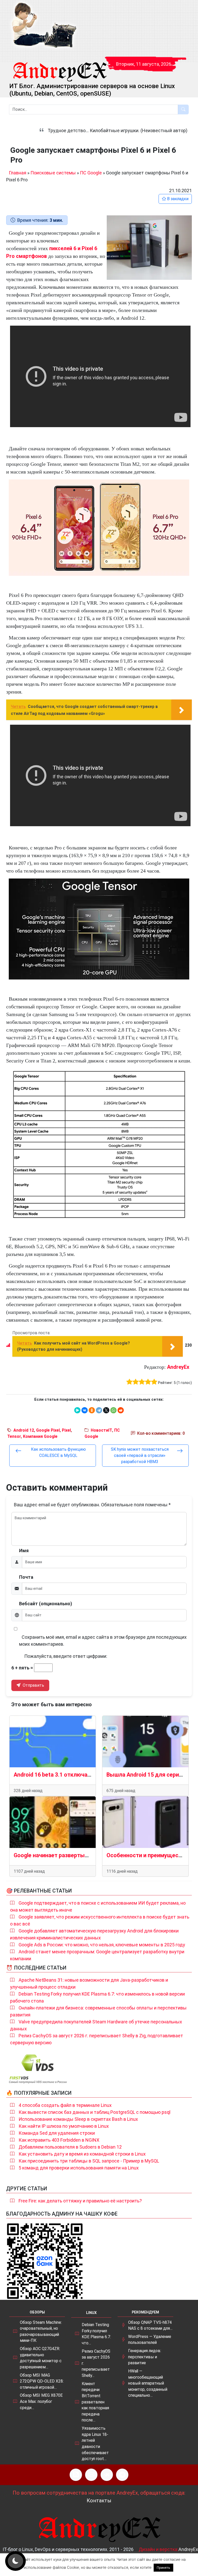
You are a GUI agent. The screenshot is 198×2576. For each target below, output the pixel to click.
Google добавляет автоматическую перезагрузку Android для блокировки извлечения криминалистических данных (94, 1934)
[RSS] (76, 2475)
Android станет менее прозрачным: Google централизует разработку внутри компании (97, 1955)
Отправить (33, 1685)
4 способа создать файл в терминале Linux (65, 2105)
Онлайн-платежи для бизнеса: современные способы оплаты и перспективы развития (98, 2011)
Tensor (14, 1436)
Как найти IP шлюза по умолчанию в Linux (64, 2126)
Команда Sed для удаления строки (57, 2133)
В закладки (177, 199)
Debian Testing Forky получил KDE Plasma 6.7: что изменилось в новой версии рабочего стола (97, 1997)
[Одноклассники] (92, 1410)
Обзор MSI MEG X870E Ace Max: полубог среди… (41, 2401)
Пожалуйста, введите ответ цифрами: (66, 1656)
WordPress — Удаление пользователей (150, 2340)
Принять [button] (163, 2568)
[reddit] (121, 1410)
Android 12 (24, 1430)
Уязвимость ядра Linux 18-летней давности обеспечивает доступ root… (95, 2443)
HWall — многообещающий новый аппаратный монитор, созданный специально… (148, 2383)
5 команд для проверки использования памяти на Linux (79, 2168)
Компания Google (40, 1436)
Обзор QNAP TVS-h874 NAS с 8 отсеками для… (150, 2325)
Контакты (99, 2501)
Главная (18, 173)
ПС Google (91, 173)
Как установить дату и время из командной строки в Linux (82, 2154)
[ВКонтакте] (85, 1410)
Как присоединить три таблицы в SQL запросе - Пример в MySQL (89, 2161)
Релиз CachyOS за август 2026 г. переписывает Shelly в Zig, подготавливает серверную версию (97, 2039)
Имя (24, 1551)
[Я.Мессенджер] (77, 1410)
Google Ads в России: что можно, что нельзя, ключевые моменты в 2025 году (102, 1945)
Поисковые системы (53, 173)
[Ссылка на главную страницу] (60, 67)
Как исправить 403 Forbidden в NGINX (59, 2140)
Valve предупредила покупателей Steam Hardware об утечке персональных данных (96, 2025)
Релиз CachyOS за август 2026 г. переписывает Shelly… (96, 2363)
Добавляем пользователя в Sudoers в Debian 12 (70, 2147)
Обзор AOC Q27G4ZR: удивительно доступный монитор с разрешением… (41, 2358)
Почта (26, 1577)
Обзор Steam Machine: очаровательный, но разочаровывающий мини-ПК (41, 2332)
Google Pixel (48, 1430)
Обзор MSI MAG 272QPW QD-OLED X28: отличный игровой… (42, 2381)
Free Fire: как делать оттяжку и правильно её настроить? (80, 2201)
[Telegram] (99, 1410)
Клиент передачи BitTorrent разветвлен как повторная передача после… (95, 2402)
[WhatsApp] (113, 1410)
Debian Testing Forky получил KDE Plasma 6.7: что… (96, 2334)
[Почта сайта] (91, 2475)
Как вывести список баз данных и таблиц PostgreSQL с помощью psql (94, 2112)
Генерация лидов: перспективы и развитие (145, 2357)
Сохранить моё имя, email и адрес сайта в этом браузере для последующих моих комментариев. (103, 1641)
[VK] (107, 2475)
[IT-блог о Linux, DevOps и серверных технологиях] (44, 25)
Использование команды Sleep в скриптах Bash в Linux (78, 2119)
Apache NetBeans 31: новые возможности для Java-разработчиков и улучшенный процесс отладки (89, 1983)
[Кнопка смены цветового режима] (15, 2561)
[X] (106, 1410)
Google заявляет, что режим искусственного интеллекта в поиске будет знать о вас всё (100, 1920)
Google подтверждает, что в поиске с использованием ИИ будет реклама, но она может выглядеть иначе (98, 1906)
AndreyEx (178, 1367)
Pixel (66, 1430)
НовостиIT (101, 1430)
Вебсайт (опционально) (46, 1604)
